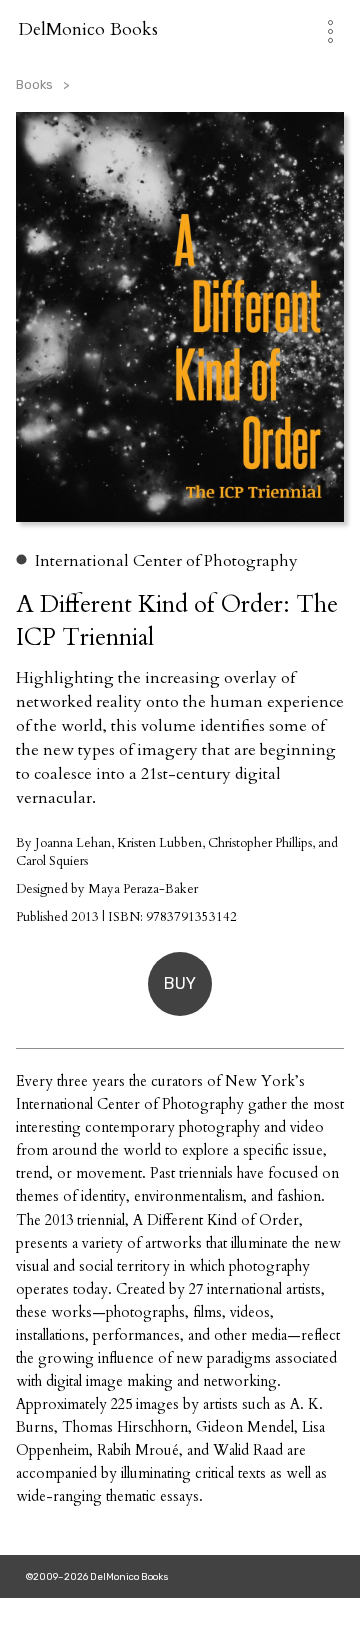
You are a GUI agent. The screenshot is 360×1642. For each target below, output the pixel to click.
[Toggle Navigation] (320, 29)
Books (34, 84)
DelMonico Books (88, 29)
